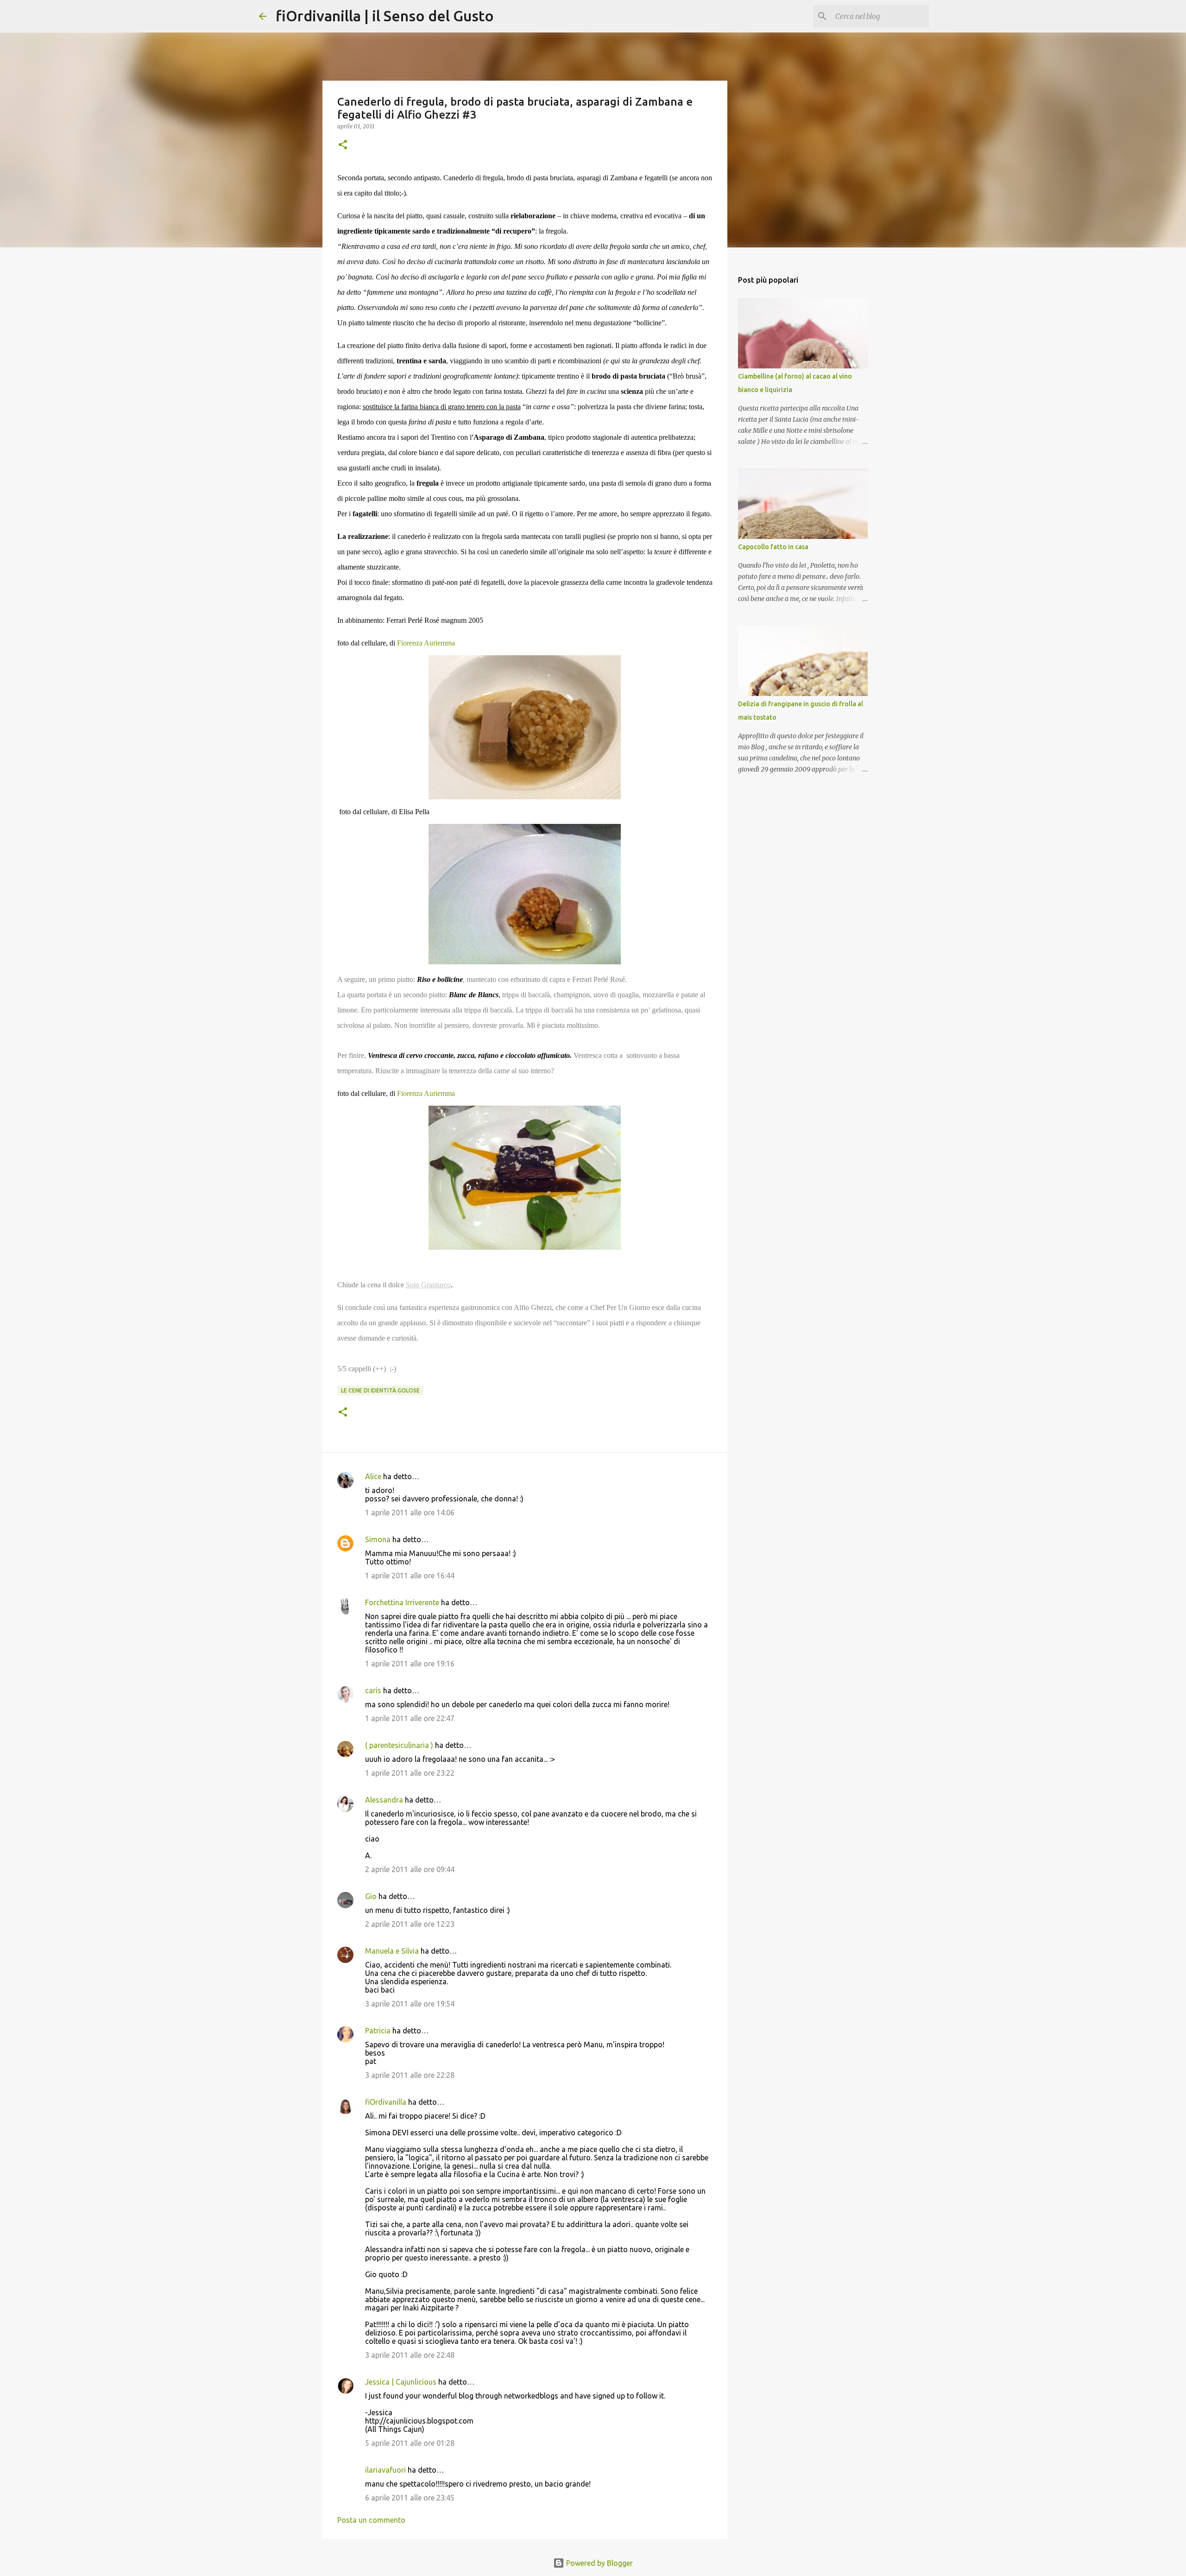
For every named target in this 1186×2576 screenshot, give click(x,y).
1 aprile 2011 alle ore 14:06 (410, 1513)
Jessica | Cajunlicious (401, 2382)
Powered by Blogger (599, 2563)
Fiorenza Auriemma (426, 643)
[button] (343, 145)
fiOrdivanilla (386, 2102)
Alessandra (384, 1800)
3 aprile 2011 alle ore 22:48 (410, 2355)
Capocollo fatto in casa (773, 547)
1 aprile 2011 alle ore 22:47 (410, 1718)
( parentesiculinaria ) (399, 1745)
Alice (373, 1476)
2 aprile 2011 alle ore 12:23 (410, 1924)
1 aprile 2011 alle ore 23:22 (410, 1773)
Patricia (378, 2031)
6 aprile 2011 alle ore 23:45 (410, 2498)
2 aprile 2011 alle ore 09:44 (410, 1869)
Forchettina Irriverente (402, 1602)
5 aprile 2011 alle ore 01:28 (410, 2443)
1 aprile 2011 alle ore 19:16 (410, 1664)
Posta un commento (371, 2520)
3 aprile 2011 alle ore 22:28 (410, 2075)
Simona (378, 1539)
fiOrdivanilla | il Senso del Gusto (385, 16)
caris (373, 1690)
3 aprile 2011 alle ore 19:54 (410, 2004)
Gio (371, 1896)
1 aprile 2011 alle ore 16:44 (410, 1576)
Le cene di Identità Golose (380, 1390)
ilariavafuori (385, 2470)
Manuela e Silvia (392, 1951)
